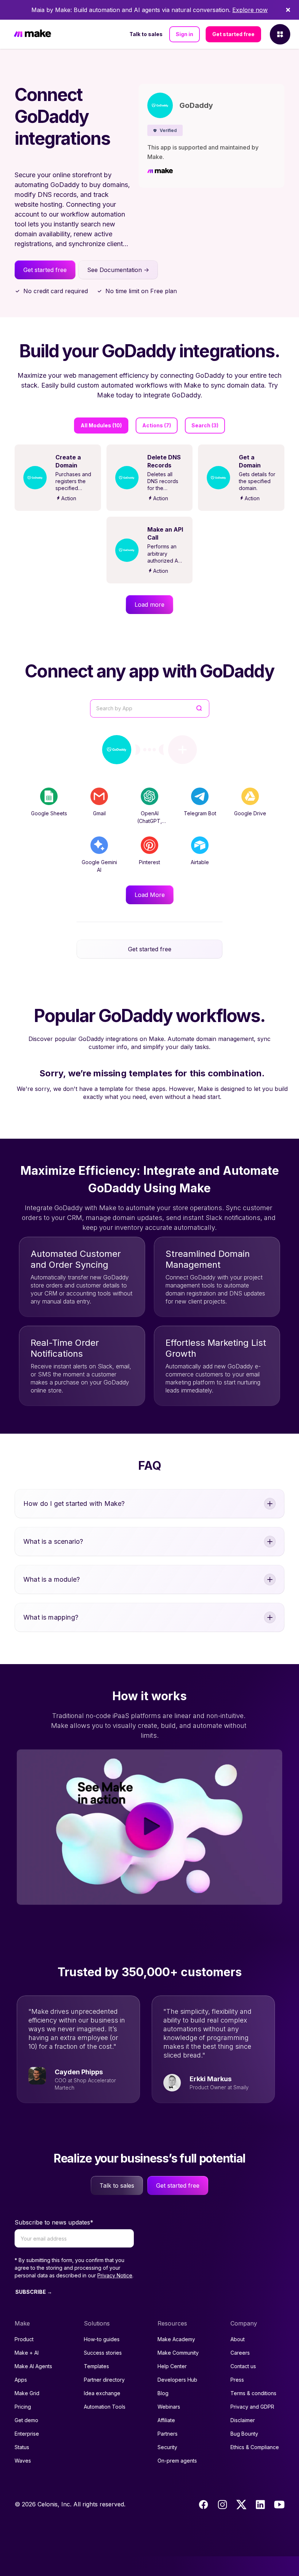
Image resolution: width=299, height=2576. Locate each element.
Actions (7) (157, 425)
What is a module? (52, 1579)
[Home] (32, 34)
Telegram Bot (200, 813)
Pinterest (149, 862)
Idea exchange (102, 2393)
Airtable (200, 862)
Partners (168, 2434)
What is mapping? (51, 1617)
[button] (165, 130)
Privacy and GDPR (252, 2407)
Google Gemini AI (99, 866)
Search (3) (205, 425)
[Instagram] (222, 2505)
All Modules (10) (101, 425)
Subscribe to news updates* (54, 2222)
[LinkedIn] (260, 2505)
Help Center (172, 2366)
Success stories (103, 2353)
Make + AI (27, 2353)
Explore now (250, 10)
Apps (21, 2380)
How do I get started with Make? (74, 1503)
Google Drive (250, 813)
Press (237, 2380)
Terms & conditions (253, 2393)
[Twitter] (241, 2505)
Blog (163, 2393)
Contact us (243, 2366)
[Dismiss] (288, 10)
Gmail (99, 813)
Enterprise (27, 2434)
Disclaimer (243, 2420)
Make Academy (176, 2339)
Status (22, 2447)
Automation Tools (105, 2407)
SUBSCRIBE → (34, 2292)
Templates (96, 2366)
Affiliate (166, 2420)
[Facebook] (203, 2505)
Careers (240, 2353)
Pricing (23, 2407)
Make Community (178, 2353)
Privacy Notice (115, 2275)
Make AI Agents (33, 2366)
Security (167, 2447)
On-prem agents (177, 2461)
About (238, 2339)
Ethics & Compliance (255, 2447)
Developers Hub (177, 2380)
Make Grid (27, 2393)
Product (24, 2339)
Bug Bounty (244, 2434)
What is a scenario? (53, 1541)
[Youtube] (279, 2505)
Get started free (233, 34)
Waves (23, 2461)
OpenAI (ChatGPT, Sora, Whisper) (149, 821)
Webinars (169, 2407)
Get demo (26, 2420)
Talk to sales (146, 34)
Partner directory (104, 2380)
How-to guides (102, 2339)
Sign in (185, 34)
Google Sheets (49, 813)
